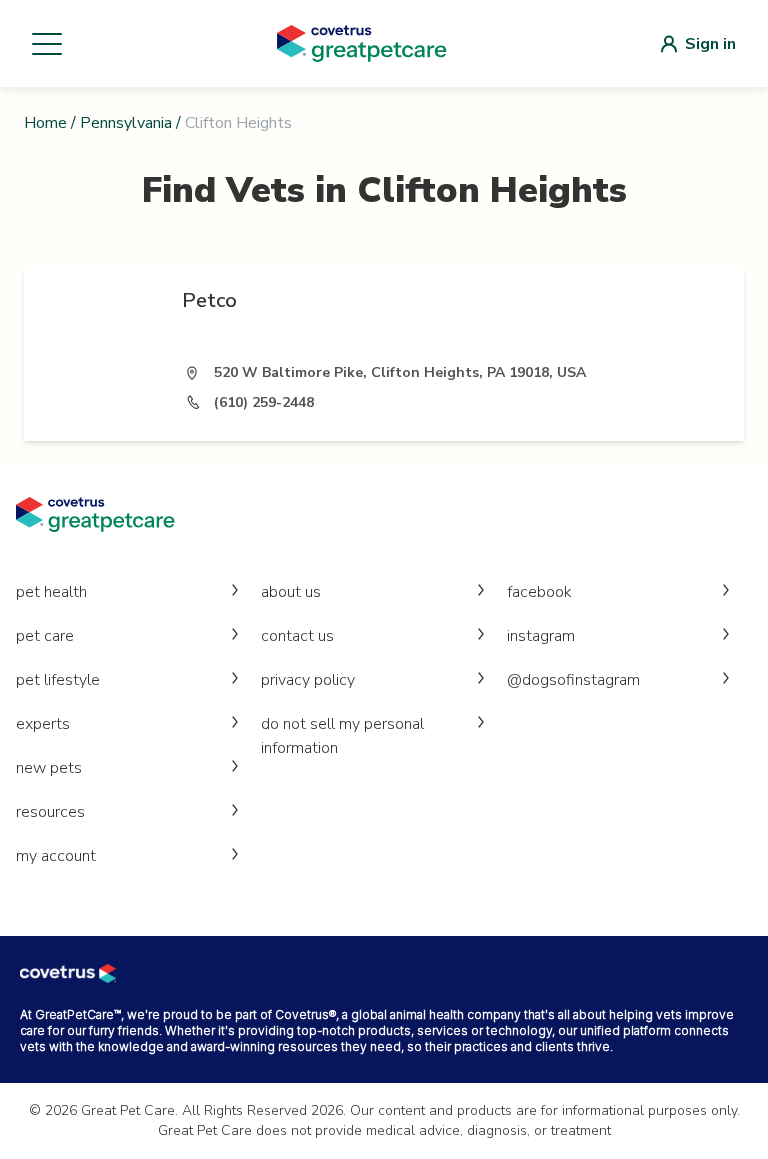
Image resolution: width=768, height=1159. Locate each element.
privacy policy (308, 680)
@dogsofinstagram (573, 680)
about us (291, 592)
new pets (49, 768)
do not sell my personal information (342, 736)
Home (45, 123)
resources (50, 812)
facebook (539, 592)
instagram (541, 636)
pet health (51, 592)
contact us (297, 636)
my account (56, 856)
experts (43, 724)
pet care (45, 636)
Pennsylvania (126, 123)
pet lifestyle (58, 680)
